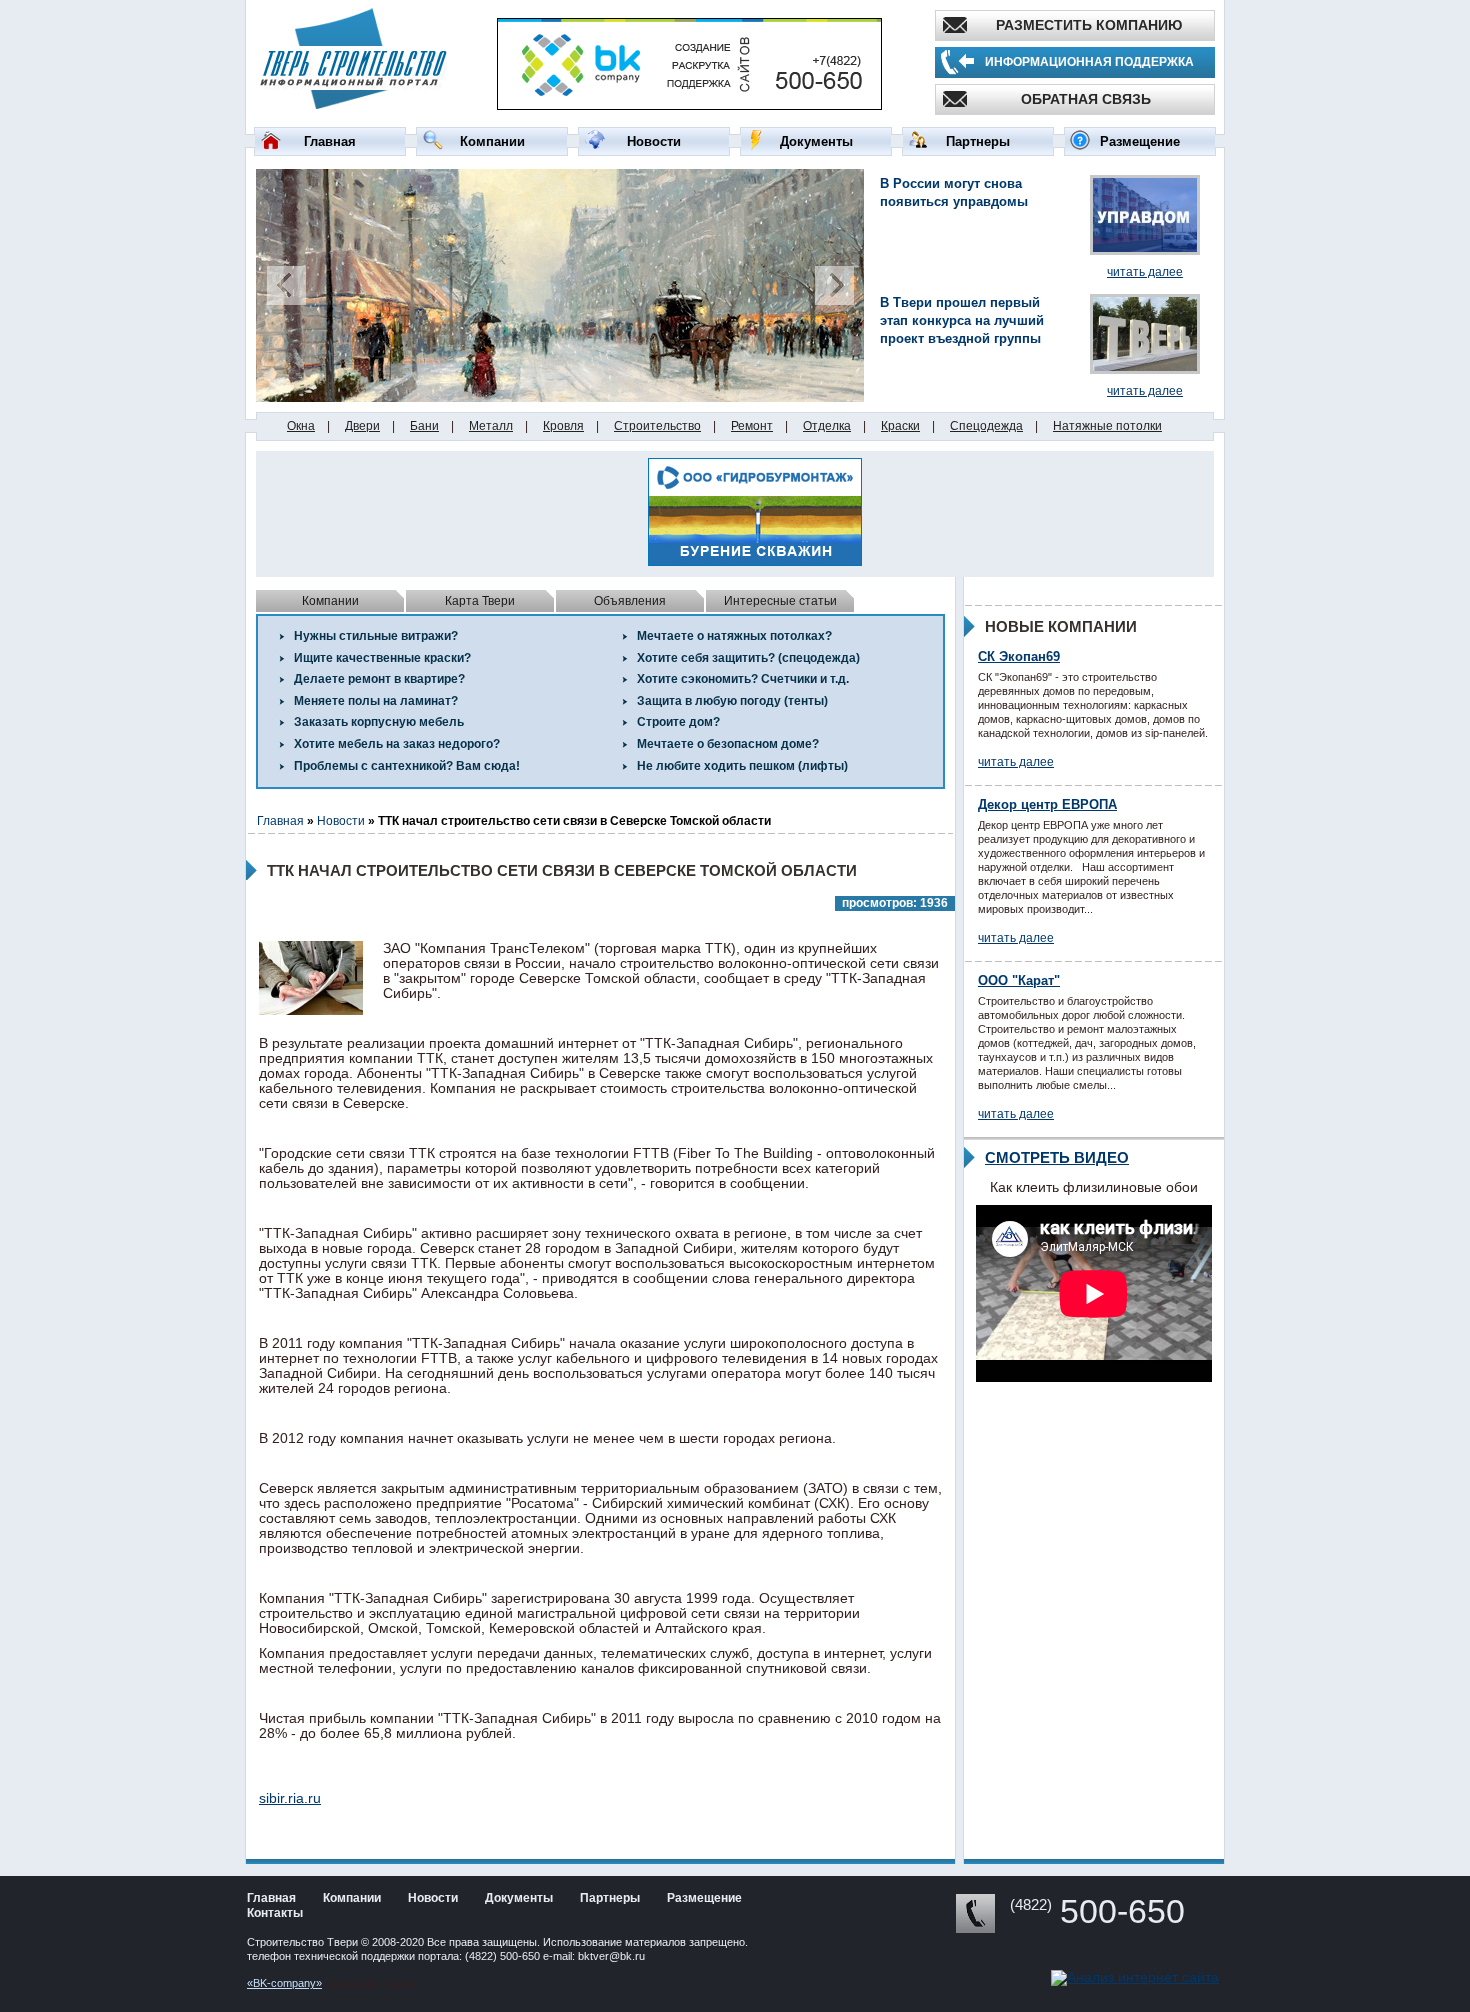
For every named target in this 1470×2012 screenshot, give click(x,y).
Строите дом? (678, 722)
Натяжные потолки (1107, 426)
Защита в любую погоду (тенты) (732, 701)
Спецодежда (986, 426)
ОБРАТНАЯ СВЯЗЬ (1086, 99)
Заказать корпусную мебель (379, 722)
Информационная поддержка (1089, 62)
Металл (491, 426)
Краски (900, 426)
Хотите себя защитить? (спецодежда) (748, 658)
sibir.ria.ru (290, 1798)
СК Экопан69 (1019, 656)
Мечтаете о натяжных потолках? (734, 636)
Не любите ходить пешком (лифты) (742, 766)
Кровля (563, 426)
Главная (330, 141)
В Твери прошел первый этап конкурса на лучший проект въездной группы (962, 320)
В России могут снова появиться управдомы (954, 192)
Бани (424, 426)
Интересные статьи (780, 601)
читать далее (1145, 272)
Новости (654, 141)
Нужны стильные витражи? (376, 636)
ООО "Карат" (1019, 980)
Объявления (630, 601)
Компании (492, 141)
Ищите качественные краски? (382, 658)
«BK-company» (284, 1983)
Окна (301, 426)
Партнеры (978, 141)
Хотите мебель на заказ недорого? (397, 744)
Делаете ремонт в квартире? (379, 679)
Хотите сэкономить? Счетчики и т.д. (743, 679)
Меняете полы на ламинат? (376, 701)
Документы (816, 141)
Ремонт (752, 426)
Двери (362, 426)
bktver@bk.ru (611, 1956)
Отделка (827, 426)
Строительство (657, 426)
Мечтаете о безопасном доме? (728, 744)
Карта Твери (480, 601)
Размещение (1140, 141)
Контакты (275, 1913)
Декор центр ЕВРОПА (1047, 804)
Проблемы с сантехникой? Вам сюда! (407, 766)
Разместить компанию (1089, 25)
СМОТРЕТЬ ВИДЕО (1057, 1157)
